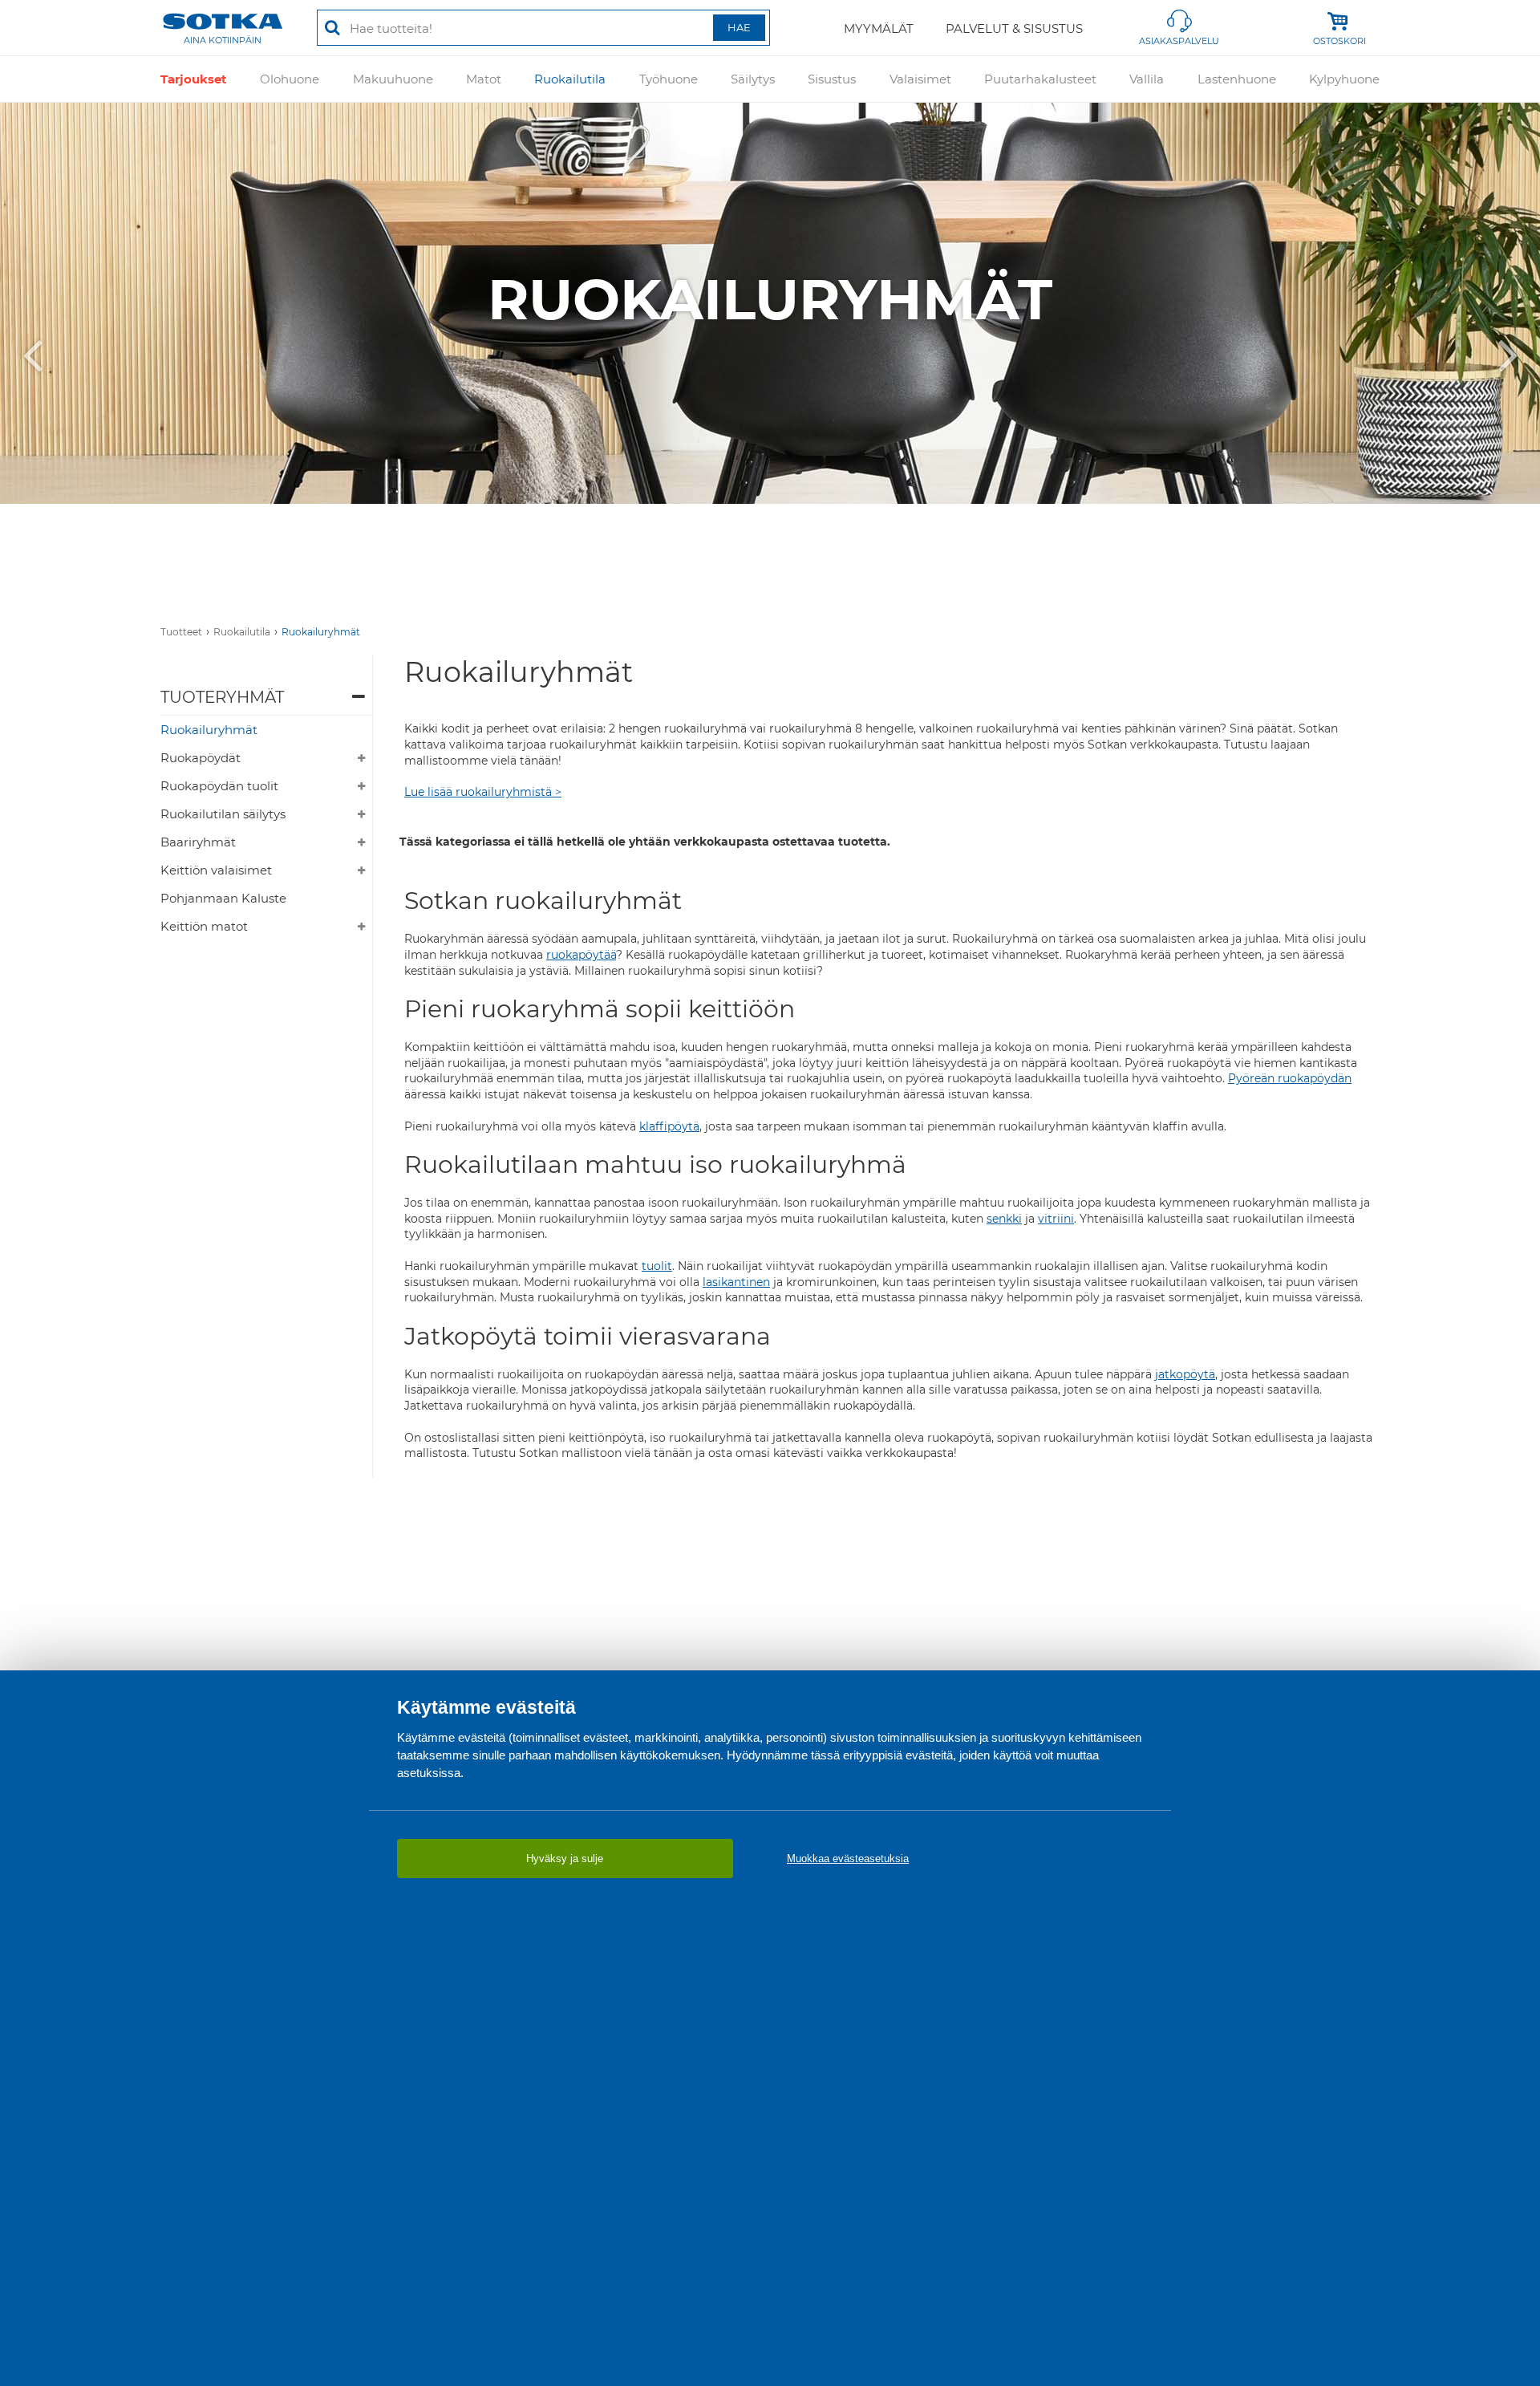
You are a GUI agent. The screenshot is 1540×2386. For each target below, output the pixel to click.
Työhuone (669, 79)
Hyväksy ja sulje (565, 1858)
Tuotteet (181, 632)
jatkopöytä (1185, 1374)
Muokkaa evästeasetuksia (848, 1858)
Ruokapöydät (201, 758)
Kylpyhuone (1344, 79)
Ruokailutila (570, 79)
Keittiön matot (204, 926)
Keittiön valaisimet (216, 870)
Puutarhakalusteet (1040, 79)
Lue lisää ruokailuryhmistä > (483, 792)
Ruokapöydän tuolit (219, 786)
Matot (484, 79)
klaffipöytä (669, 1126)
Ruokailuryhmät (321, 632)
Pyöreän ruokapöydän (1290, 1078)
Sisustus (832, 79)
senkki (1004, 1219)
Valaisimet (920, 79)
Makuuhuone (393, 79)
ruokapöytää (581, 955)
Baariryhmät (198, 842)
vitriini (1056, 1219)
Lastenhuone (1237, 79)
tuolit (657, 1266)
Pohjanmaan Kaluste (223, 898)
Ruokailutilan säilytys (223, 814)
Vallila (1147, 79)
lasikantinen (736, 1282)
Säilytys (753, 79)
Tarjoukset (194, 79)
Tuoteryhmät (222, 697)
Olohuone (290, 79)
